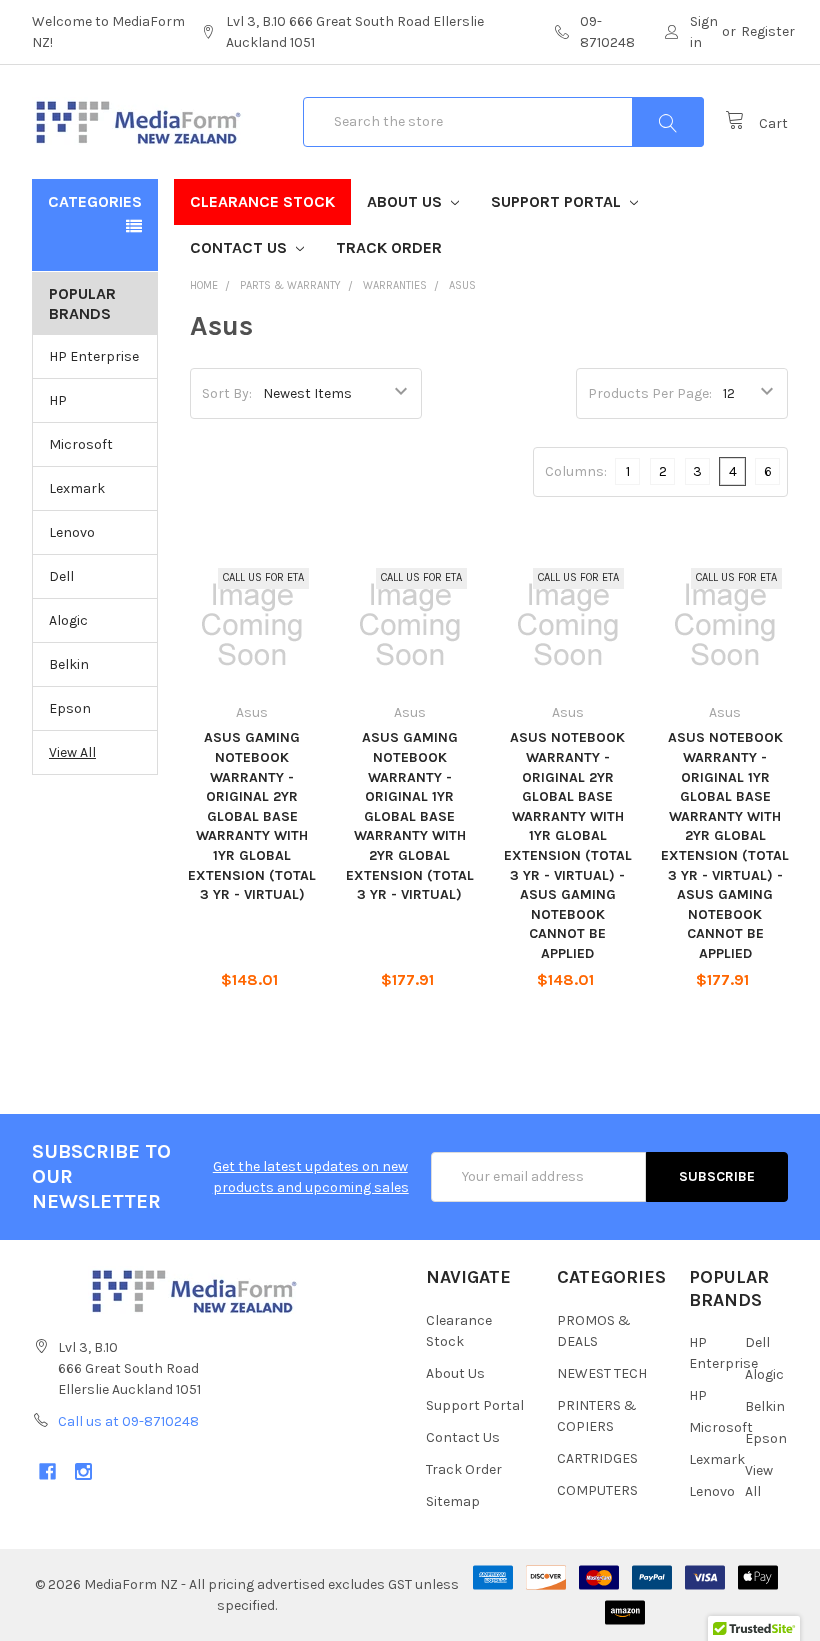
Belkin (69, 664)
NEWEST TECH (602, 1373)
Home (204, 285)
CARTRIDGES (597, 1458)
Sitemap (453, 1501)
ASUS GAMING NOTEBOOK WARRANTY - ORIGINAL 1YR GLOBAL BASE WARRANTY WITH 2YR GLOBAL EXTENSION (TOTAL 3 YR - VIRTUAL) (410, 816)
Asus (462, 285)
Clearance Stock (262, 201)
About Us (406, 201)
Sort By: (227, 393)
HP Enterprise (94, 356)
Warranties (395, 285)
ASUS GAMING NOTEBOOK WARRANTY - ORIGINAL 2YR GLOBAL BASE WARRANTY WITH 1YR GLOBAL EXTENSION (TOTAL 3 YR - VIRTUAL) (252, 816)
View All (72, 752)
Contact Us (240, 247)
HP (58, 400)
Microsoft (81, 444)
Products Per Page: (650, 393)
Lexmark (77, 488)
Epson (70, 708)
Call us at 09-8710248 (128, 1421)
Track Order (389, 247)
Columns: (576, 471)
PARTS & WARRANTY (290, 285)
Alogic (68, 620)
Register (768, 31)
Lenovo (72, 532)
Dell (61, 576)
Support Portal (558, 201)
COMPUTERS (597, 1490)
